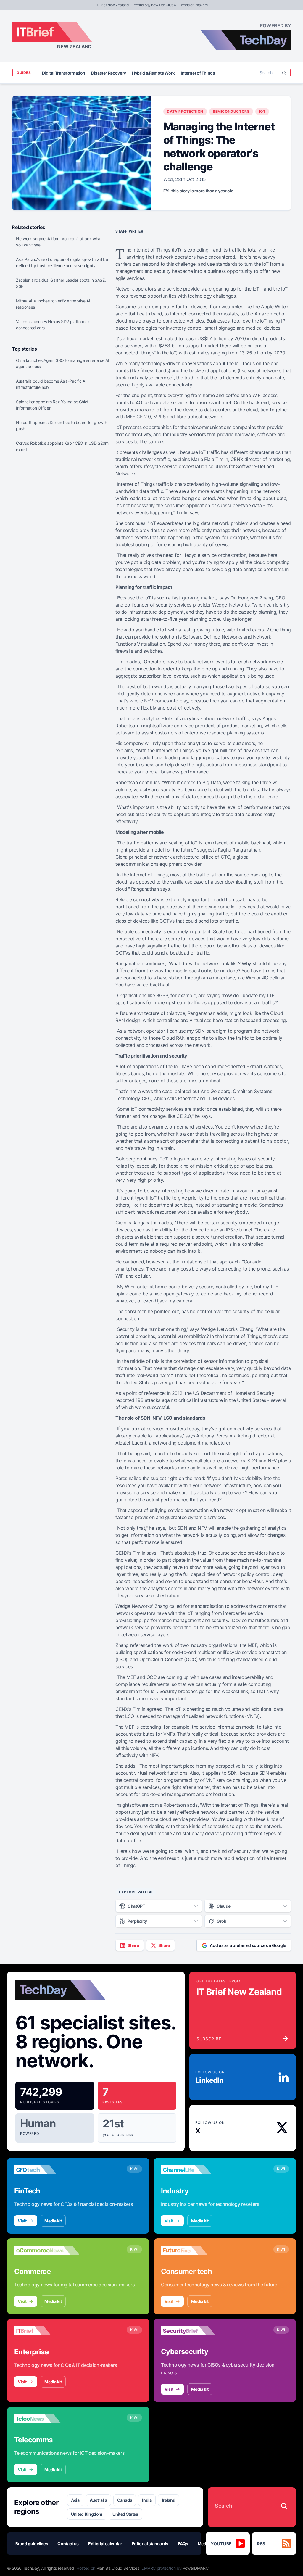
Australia (98, 2500)
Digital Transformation (64, 73)
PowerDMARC (196, 2568)
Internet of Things (198, 73)
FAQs (183, 2544)
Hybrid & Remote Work (153, 73)
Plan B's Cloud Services (118, 2568)
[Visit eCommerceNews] (47, 2250)
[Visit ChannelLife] (194, 2170)
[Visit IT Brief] (47, 2331)
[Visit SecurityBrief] (194, 2331)
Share (133, 1945)
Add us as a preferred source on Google (248, 1945)
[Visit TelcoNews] (47, 2419)
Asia (75, 2500)
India (147, 2500)
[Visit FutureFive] (194, 2250)
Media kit (53, 2221)
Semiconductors (231, 111)
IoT (262, 111)
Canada (125, 2500)
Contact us (68, 2544)
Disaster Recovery (109, 73)
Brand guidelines (32, 2544)
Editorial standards (150, 2544)
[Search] (284, 73)
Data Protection (185, 111)
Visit (22, 2221)
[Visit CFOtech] (47, 2170)
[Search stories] (284, 2506)
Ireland (169, 2500)
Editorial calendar (105, 2544)
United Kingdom (87, 2514)
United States (125, 2514)
